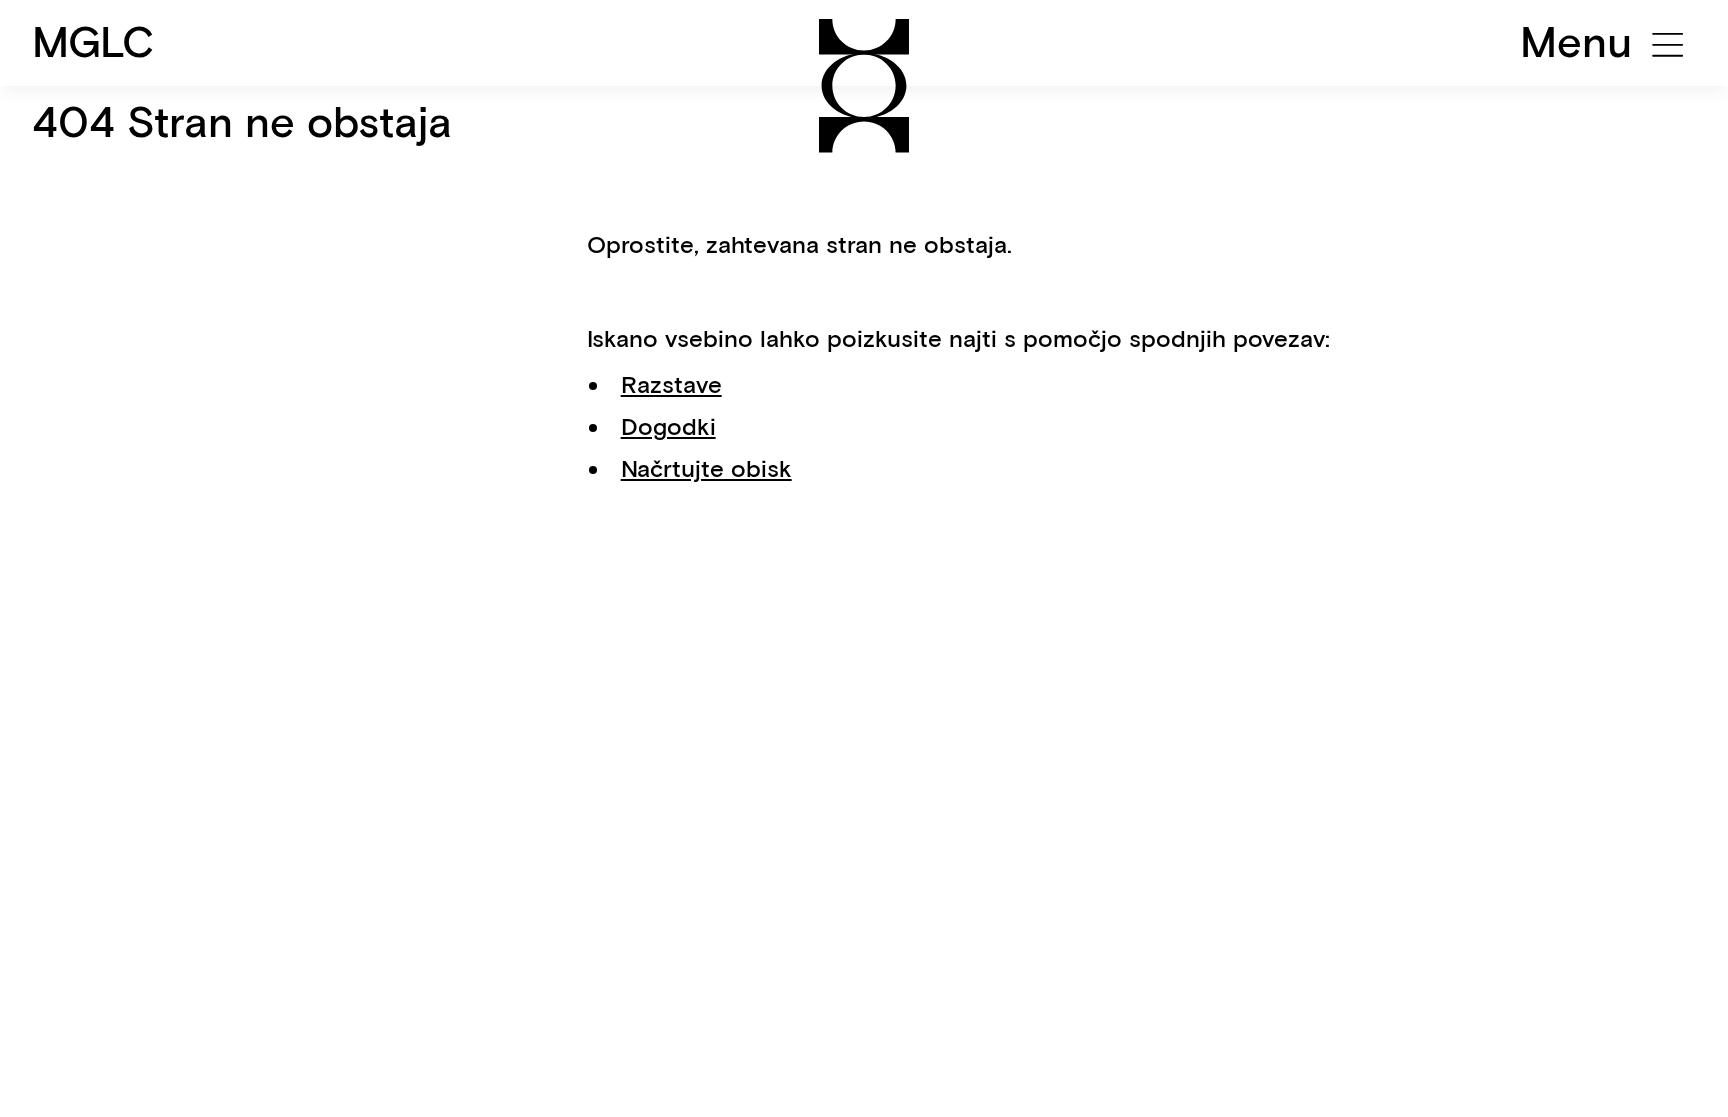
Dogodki (668, 426)
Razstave (671, 384)
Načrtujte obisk (706, 468)
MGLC (93, 42)
